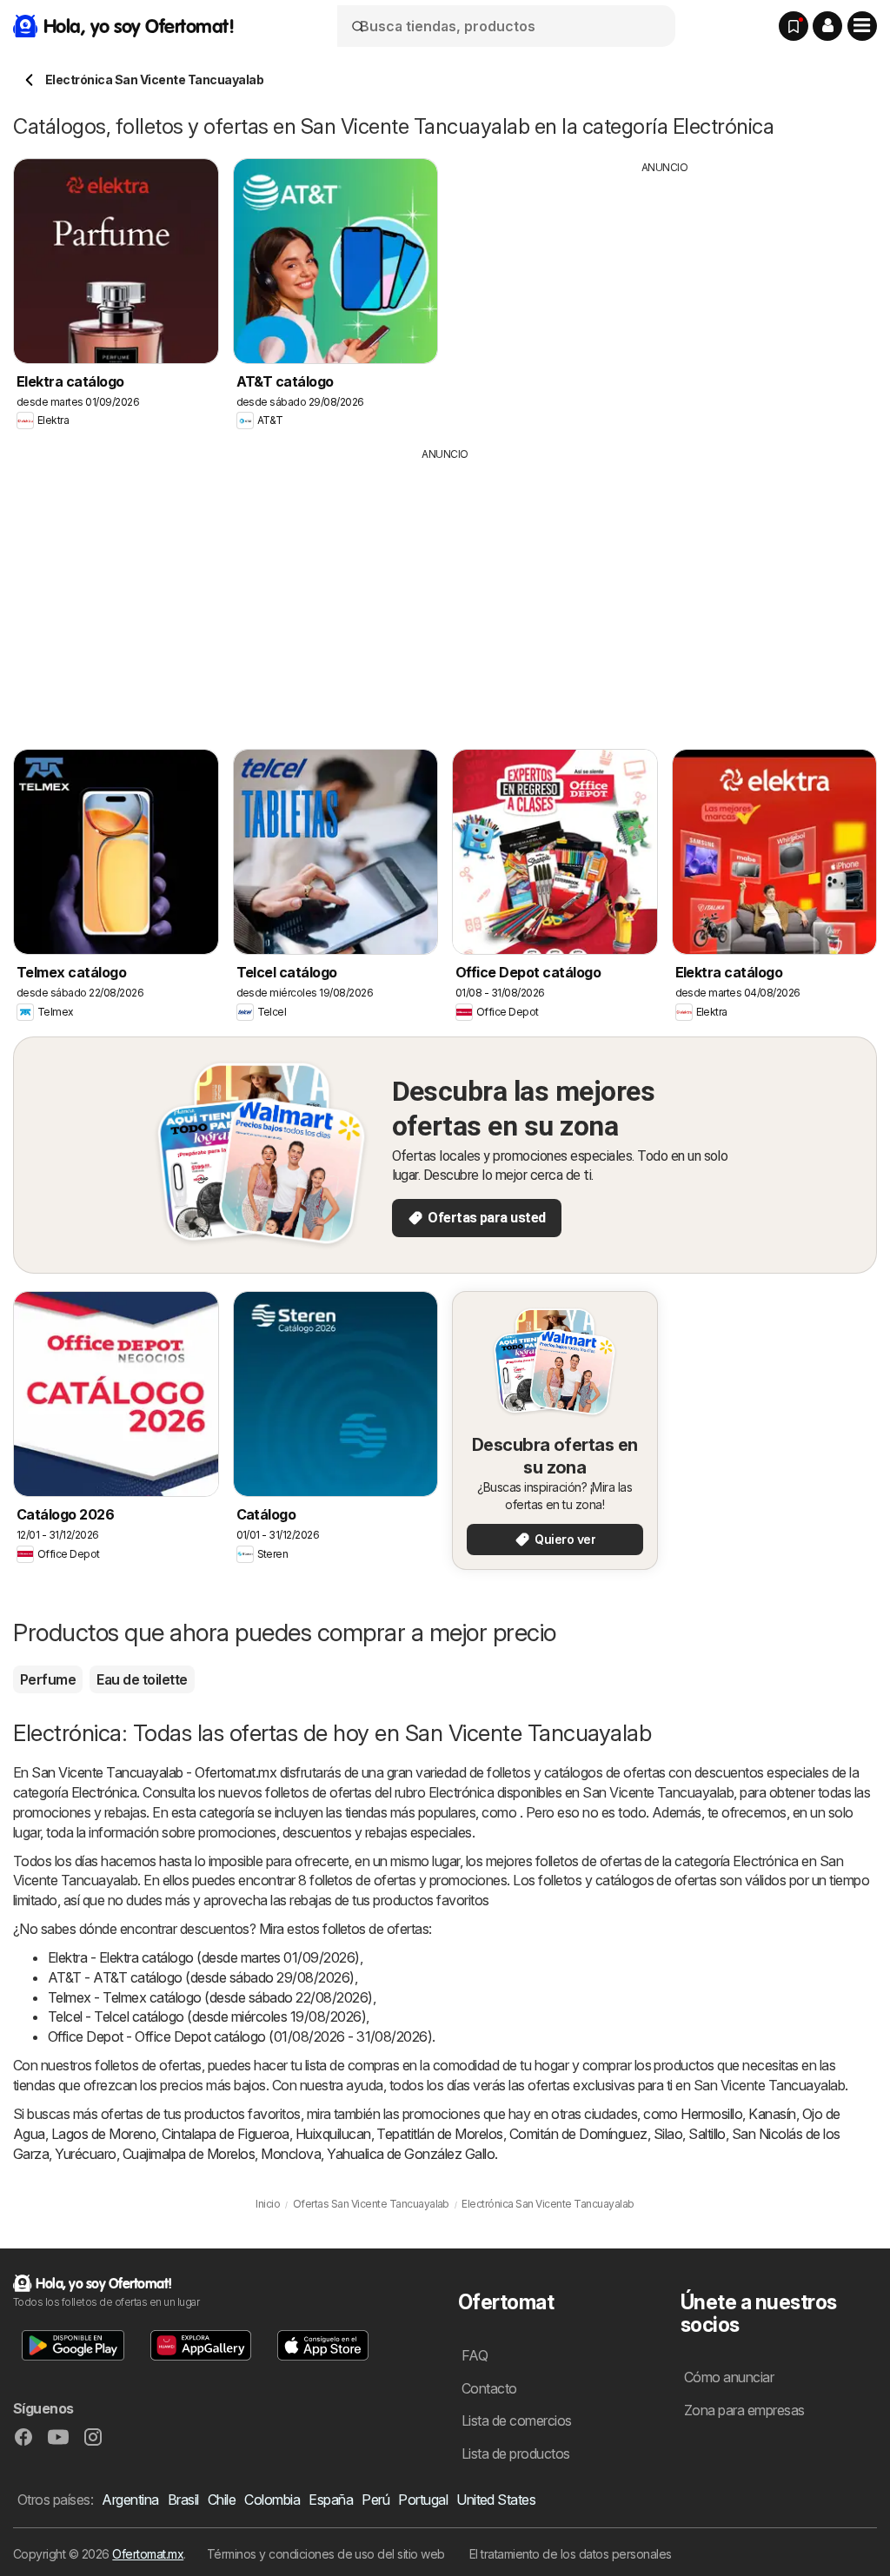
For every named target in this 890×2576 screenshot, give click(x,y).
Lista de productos (516, 2453)
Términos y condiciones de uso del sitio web (326, 2554)
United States (496, 2500)
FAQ (475, 2355)
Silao (668, 2134)
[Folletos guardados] (794, 26)
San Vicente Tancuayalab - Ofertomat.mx (154, 1772)
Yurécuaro (85, 2154)
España (331, 2500)
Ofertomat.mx (148, 2554)
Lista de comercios (517, 2420)
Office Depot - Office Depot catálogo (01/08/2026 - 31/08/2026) (240, 2036)
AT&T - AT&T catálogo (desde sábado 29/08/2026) (201, 1977)
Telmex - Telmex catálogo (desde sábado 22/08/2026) (210, 1997)
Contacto (489, 2388)
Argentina (130, 2500)
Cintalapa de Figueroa (225, 2134)
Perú (375, 2500)
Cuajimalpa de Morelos (189, 2154)
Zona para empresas (744, 2410)
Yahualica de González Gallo (411, 2154)
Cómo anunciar (729, 2377)
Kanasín (772, 2114)
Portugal (423, 2500)
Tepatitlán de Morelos (439, 2134)
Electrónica (104, 1792)
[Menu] (862, 26)
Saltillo (707, 2134)
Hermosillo (711, 2114)
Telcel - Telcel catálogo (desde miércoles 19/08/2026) (207, 2016)
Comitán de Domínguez (578, 2134)
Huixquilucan (333, 2134)
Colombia (272, 2500)
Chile (222, 2500)
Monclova (291, 2154)
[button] (827, 26)
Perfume (48, 1679)
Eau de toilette (142, 1679)
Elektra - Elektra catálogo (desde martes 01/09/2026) (204, 1957)
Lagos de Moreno (103, 2134)
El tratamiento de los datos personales (571, 2554)
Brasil (183, 2500)
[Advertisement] (665, 297)
